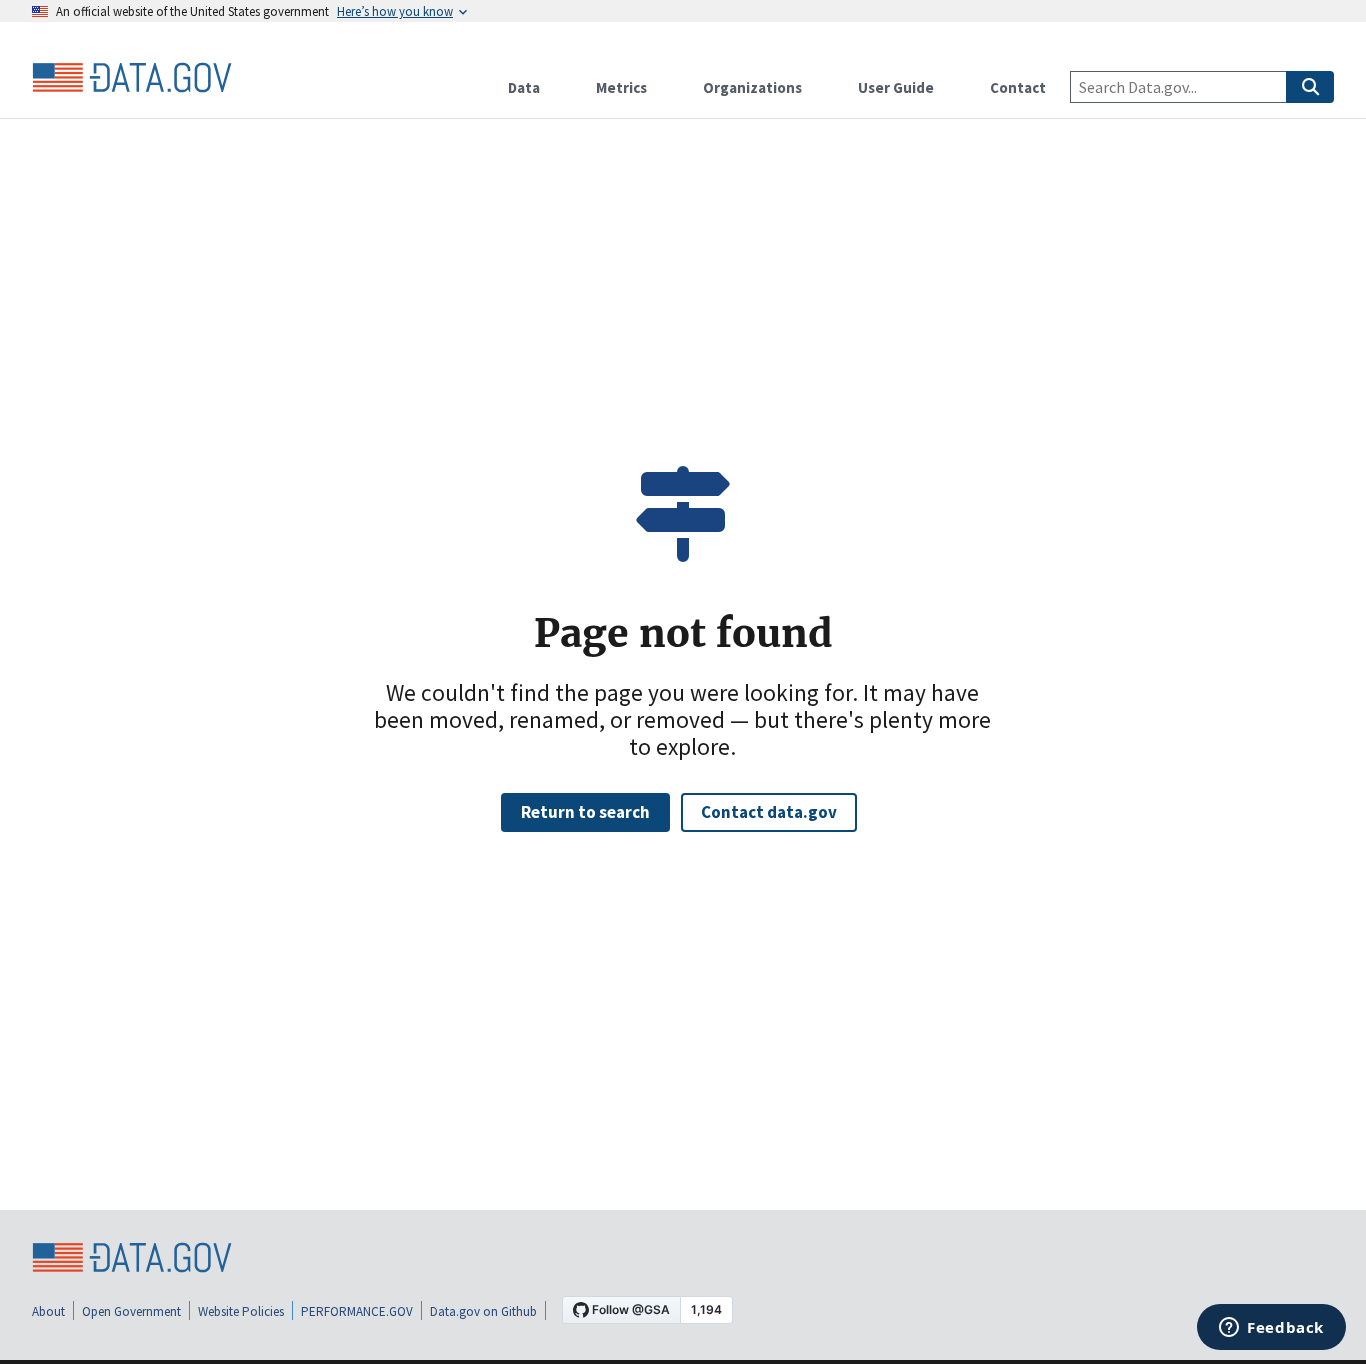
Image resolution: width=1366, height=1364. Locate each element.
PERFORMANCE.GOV (357, 1311)
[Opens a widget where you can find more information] (1271, 1329)
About (48, 1311)
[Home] (132, 78)
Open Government (131, 1311)
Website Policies (241, 1311)
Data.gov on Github (483, 1311)
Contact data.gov (769, 812)
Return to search (585, 812)
